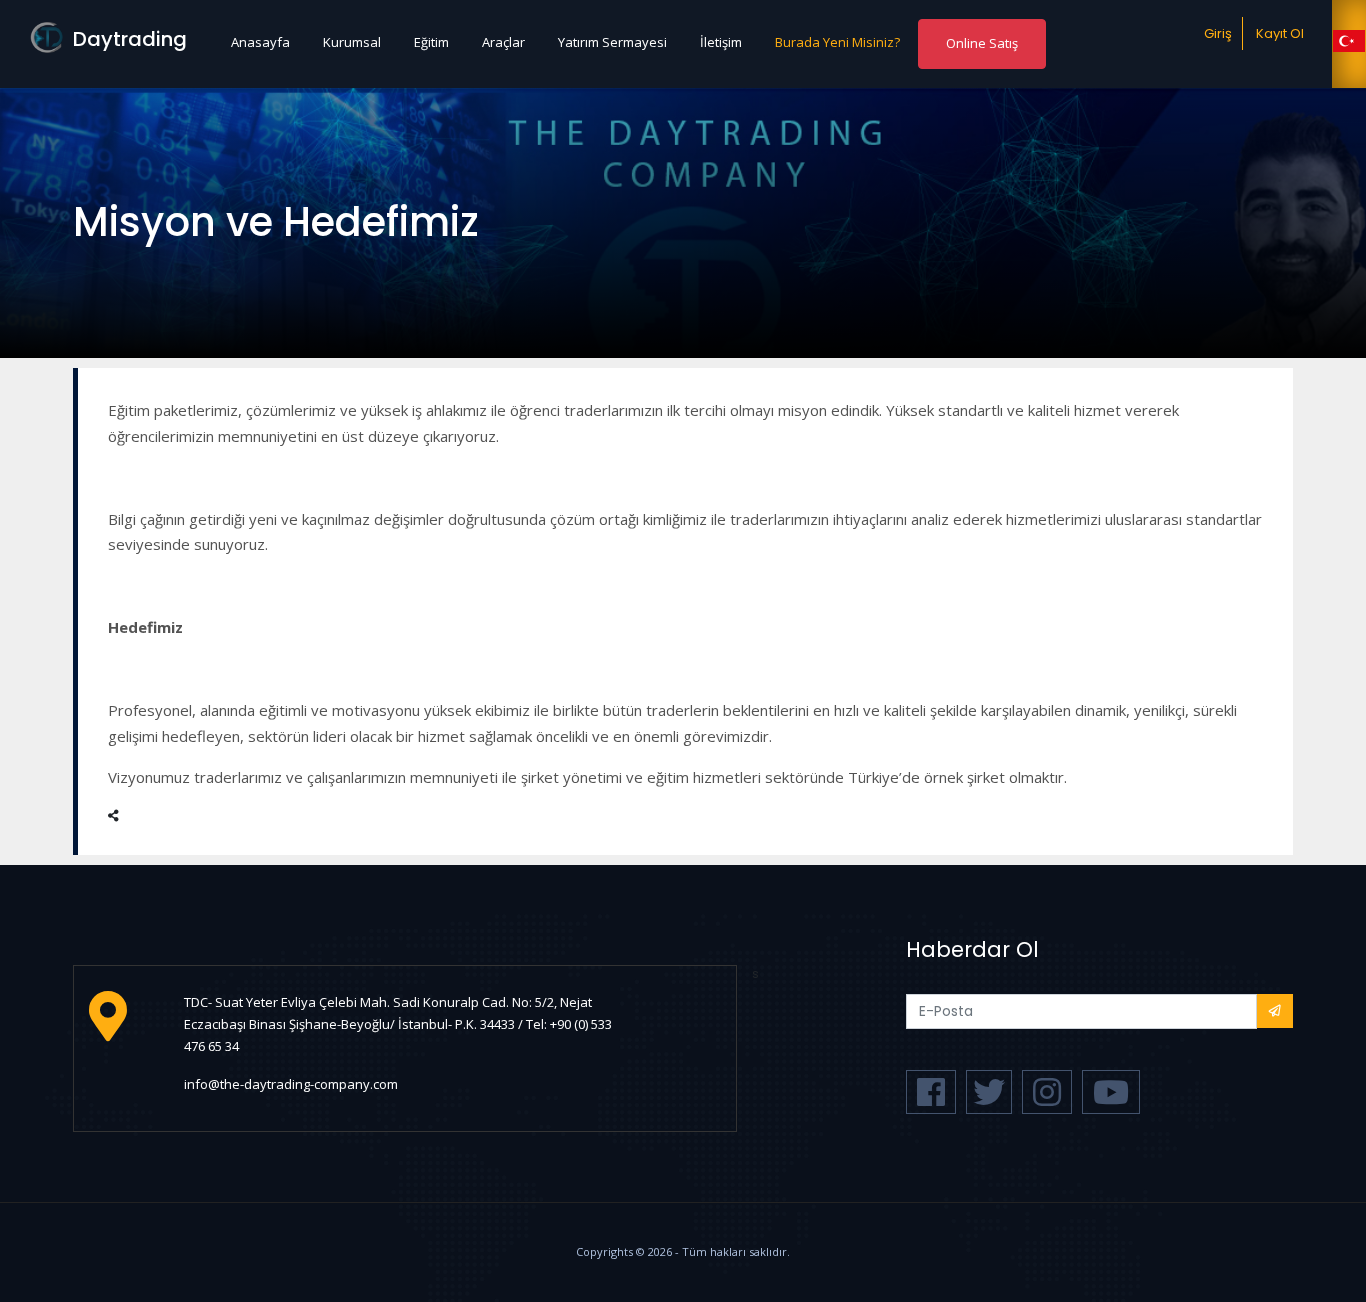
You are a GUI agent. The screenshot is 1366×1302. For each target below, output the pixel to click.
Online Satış (982, 43)
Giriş (1218, 33)
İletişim (721, 42)
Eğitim (431, 42)
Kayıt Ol (1280, 33)
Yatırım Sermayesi (612, 42)
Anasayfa (260, 42)
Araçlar (503, 42)
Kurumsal (352, 42)
